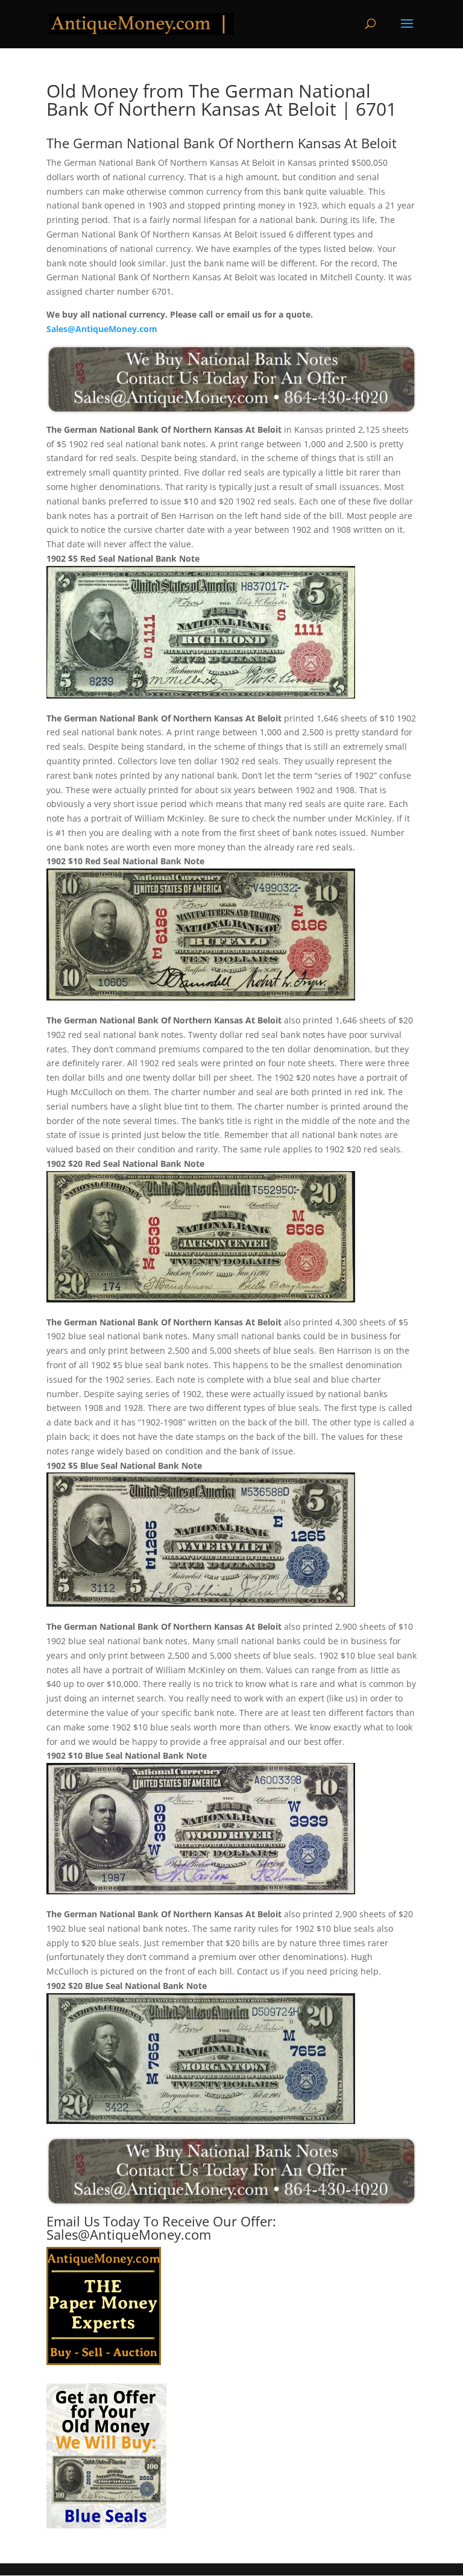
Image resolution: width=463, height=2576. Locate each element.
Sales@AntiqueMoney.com (102, 329)
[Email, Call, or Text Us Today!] (231, 379)
